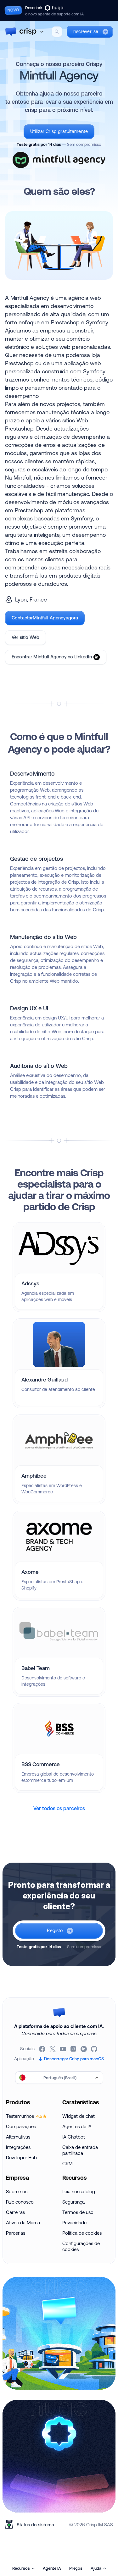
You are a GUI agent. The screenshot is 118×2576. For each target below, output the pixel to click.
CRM (67, 2164)
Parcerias (16, 2233)
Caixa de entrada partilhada (80, 2150)
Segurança (73, 2202)
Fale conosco (20, 2202)
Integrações (18, 2147)
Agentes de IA (77, 2126)
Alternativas (18, 2137)
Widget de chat (79, 2116)
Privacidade (74, 2223)
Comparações (21, 2126)
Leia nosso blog (79, 2192)
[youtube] (63, 2049)
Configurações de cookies (81, 2246)
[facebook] (43, 2049)
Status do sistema (35, 2525)
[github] (95, 2049)
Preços (76, 2568)
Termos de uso (78, 2212)
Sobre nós (17, 2192)
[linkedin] (84, 2049)
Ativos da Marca (23, 2223)
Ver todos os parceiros (59, 1808)
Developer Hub (21, 2158)
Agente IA (52, 2568)
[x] (53, 2049)
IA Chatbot (74, 2137)
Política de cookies (82, 2233)
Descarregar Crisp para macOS (74, 2059)
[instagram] (74, 2049)
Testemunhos (24, 2116)
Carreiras (15, 2212)
